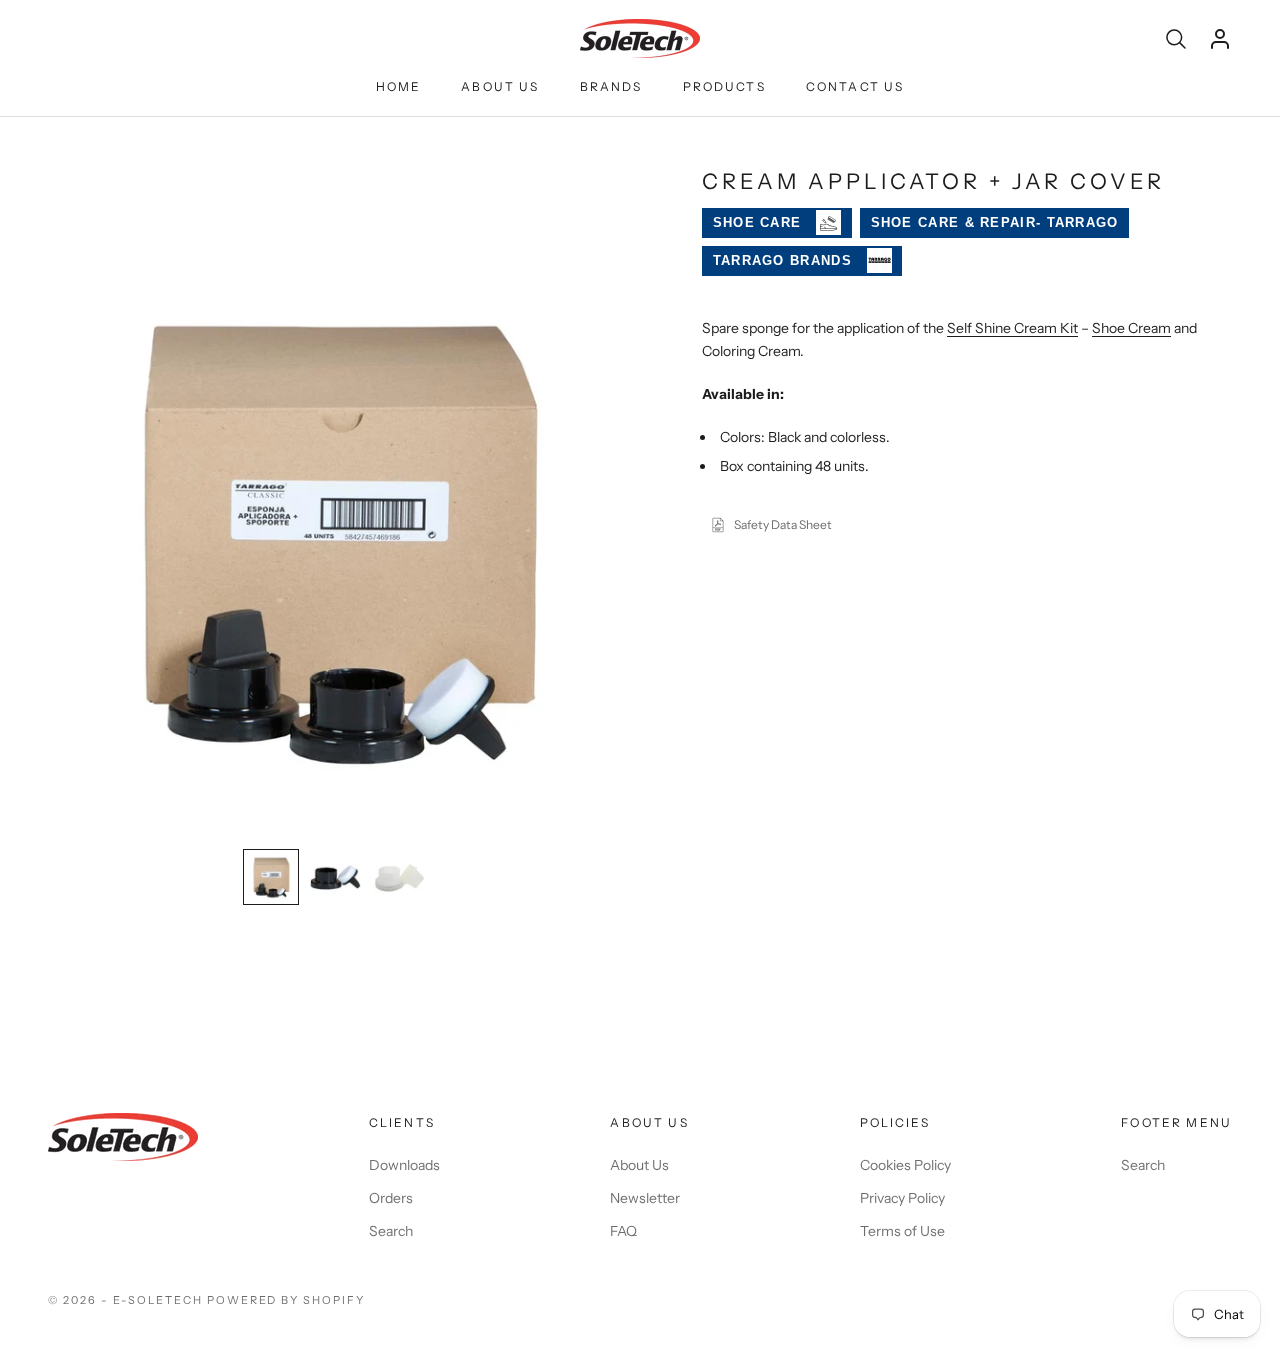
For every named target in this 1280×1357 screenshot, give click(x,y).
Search (391, 1231)
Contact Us (855, 86)
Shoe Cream (1131, 328)
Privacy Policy (902, 1198)
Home (399, 86)
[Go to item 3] (399, 877)
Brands (611, 86)
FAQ (623, 1231)
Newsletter (645, 1198)
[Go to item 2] (335, 877)
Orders (391, 1198)
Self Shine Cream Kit (1012, 328)
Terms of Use (902, 1231)
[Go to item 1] (271, 877)
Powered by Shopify (286, 1300)
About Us (500, 86)
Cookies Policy (905, 1165)
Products (724, 86)
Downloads (404, 1165)
